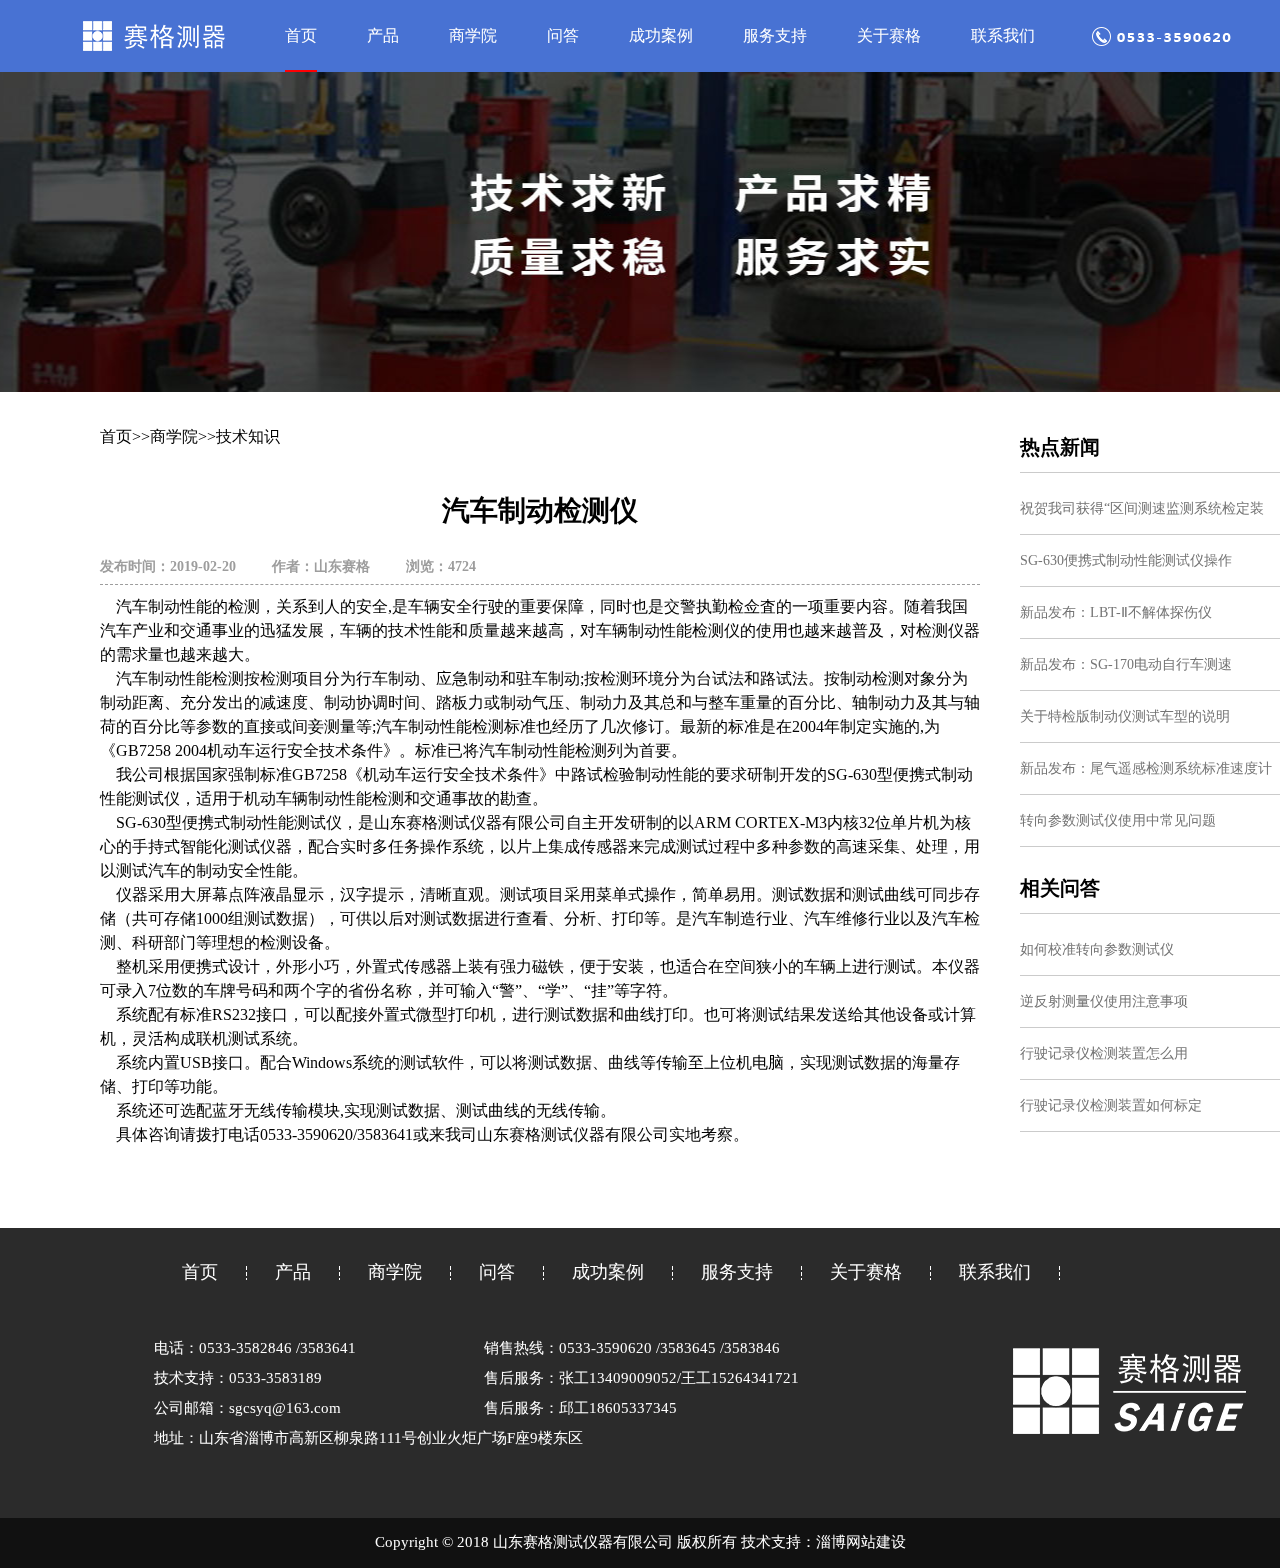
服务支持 (775, 35)
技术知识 (248, 436)
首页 (301, 35)
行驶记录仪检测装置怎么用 (1104, 1053)
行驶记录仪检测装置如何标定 (1111, 1105)
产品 (383, 35)
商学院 (473, 35)
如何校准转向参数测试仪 (1097, 949)
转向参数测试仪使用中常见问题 (1118, 820)
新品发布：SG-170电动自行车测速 (1126, 664)
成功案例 (661, 35)
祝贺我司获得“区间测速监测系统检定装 (1142, 508)
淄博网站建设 (861, 1542)
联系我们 (1003, 35)
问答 (563, 35)
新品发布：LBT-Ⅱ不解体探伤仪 (1116, 612)
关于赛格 (889, 35)
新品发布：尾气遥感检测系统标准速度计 (1146, 768)
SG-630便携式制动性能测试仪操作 (1126, 560)
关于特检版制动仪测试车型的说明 (1125, 716)
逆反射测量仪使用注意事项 (1104, 1001)
